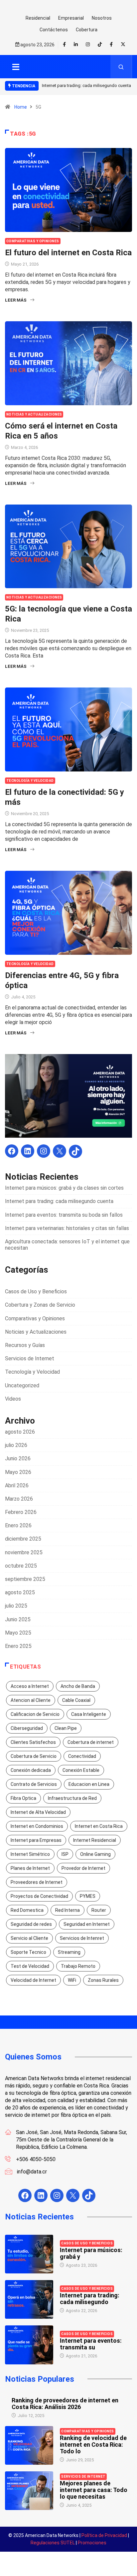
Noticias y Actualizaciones (34, 414)
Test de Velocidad (30, 1966)
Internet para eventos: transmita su (91, 2344)
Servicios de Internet (30, 1358)
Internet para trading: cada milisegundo (90, 2299)
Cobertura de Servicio (34, 1756)
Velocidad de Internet (33, 1980)
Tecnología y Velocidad (30, 781)
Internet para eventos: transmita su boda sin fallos (64, 1215)
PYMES (88, 1896)
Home (21, 107)
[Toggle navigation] (16, 67)
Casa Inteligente (89, 1714)
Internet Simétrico (30, 1854)
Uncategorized (22, 1385)
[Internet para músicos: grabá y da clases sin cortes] (29, 2254)
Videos (13, 1399)
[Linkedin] (76, 45)
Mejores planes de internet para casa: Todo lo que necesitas (94, 2490)
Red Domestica (27, 1910)
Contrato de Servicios (34, 1784)
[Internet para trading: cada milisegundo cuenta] (29, 2299)
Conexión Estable (81, 1770)
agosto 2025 (20, 1592)
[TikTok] (75, 1151)
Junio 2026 (18, 1458)
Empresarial (71, 18)
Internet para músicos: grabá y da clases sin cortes (64, 1188)
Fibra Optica (23, 1798)
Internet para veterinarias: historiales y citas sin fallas (67, 1228)
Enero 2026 (18, 1525)
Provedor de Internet (83, 1868)
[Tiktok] (100, 44)
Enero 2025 (18, 1646)
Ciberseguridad (27, 1728)
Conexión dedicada (31, 1770)
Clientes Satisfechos (33, 1742)
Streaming (69, 1952)
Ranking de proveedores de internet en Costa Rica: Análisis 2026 (65, 2404)
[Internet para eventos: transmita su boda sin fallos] (29, 2345)
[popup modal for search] (121, 67)
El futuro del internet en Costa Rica (68, 253)
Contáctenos (54, 30)
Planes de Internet (30, 1868)
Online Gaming (95, 1854)
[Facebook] (111, 44)
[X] (60, 1151)
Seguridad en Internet (87, 1924)
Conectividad (82, 1756)
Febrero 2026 (21, 1512)
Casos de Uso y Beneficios (36, 1291)
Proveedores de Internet (37, 1882)
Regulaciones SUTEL (53, 2543)
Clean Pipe (66, 1728)
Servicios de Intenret (82, 1938)
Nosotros (102, 18)
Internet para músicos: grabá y (91, 2253)
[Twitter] (123, 44)
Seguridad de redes (31, 1924)
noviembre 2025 (24, 1552)
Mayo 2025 (18, 1633)
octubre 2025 (21, 1566)
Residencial (38, 18)
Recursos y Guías (25, 1345)
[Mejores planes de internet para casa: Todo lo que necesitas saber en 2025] (29, 2491)
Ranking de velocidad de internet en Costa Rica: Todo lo (93, 2445)
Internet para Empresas (36, 1840)
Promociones (92, 2543)
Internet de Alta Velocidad (38, 1812)
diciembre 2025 (23, 1539)
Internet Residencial (95, 1840)
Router (99, 1910)
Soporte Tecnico (28, 1952)
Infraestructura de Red (72, 1798)
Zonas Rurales (103, 1980)
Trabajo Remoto (78, 1966)
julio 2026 (16, 1445)
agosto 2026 (20, 1432)
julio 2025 (16, 1606)
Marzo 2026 (19, 1499)
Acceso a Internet (30, 1686)
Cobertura (87, 30)
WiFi (72, 1980)
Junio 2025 (18, 1619)
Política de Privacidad (104, 2535)
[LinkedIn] (28, 1151)
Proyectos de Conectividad (39, 1896)
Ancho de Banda (78, 1686)
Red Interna (68, 1910)
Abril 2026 (17, 1485)
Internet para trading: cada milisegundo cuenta (86, 85)
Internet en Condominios (37, 1826)
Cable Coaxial (76, 1700)
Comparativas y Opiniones (33, 241)
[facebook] (64, 45)
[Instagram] (44, 1151)
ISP (65, 1854)
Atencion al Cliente (31, 1700)
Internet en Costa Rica (99, 1826)
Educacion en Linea (89, 1784)
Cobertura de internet (91, 1742)
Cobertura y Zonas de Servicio (40, 1305)
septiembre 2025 (25, 1579)
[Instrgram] (88, 45)
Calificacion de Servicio (35, 1714)
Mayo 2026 (18, 1472)
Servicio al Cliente (29, 1938)
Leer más (16, 300)
